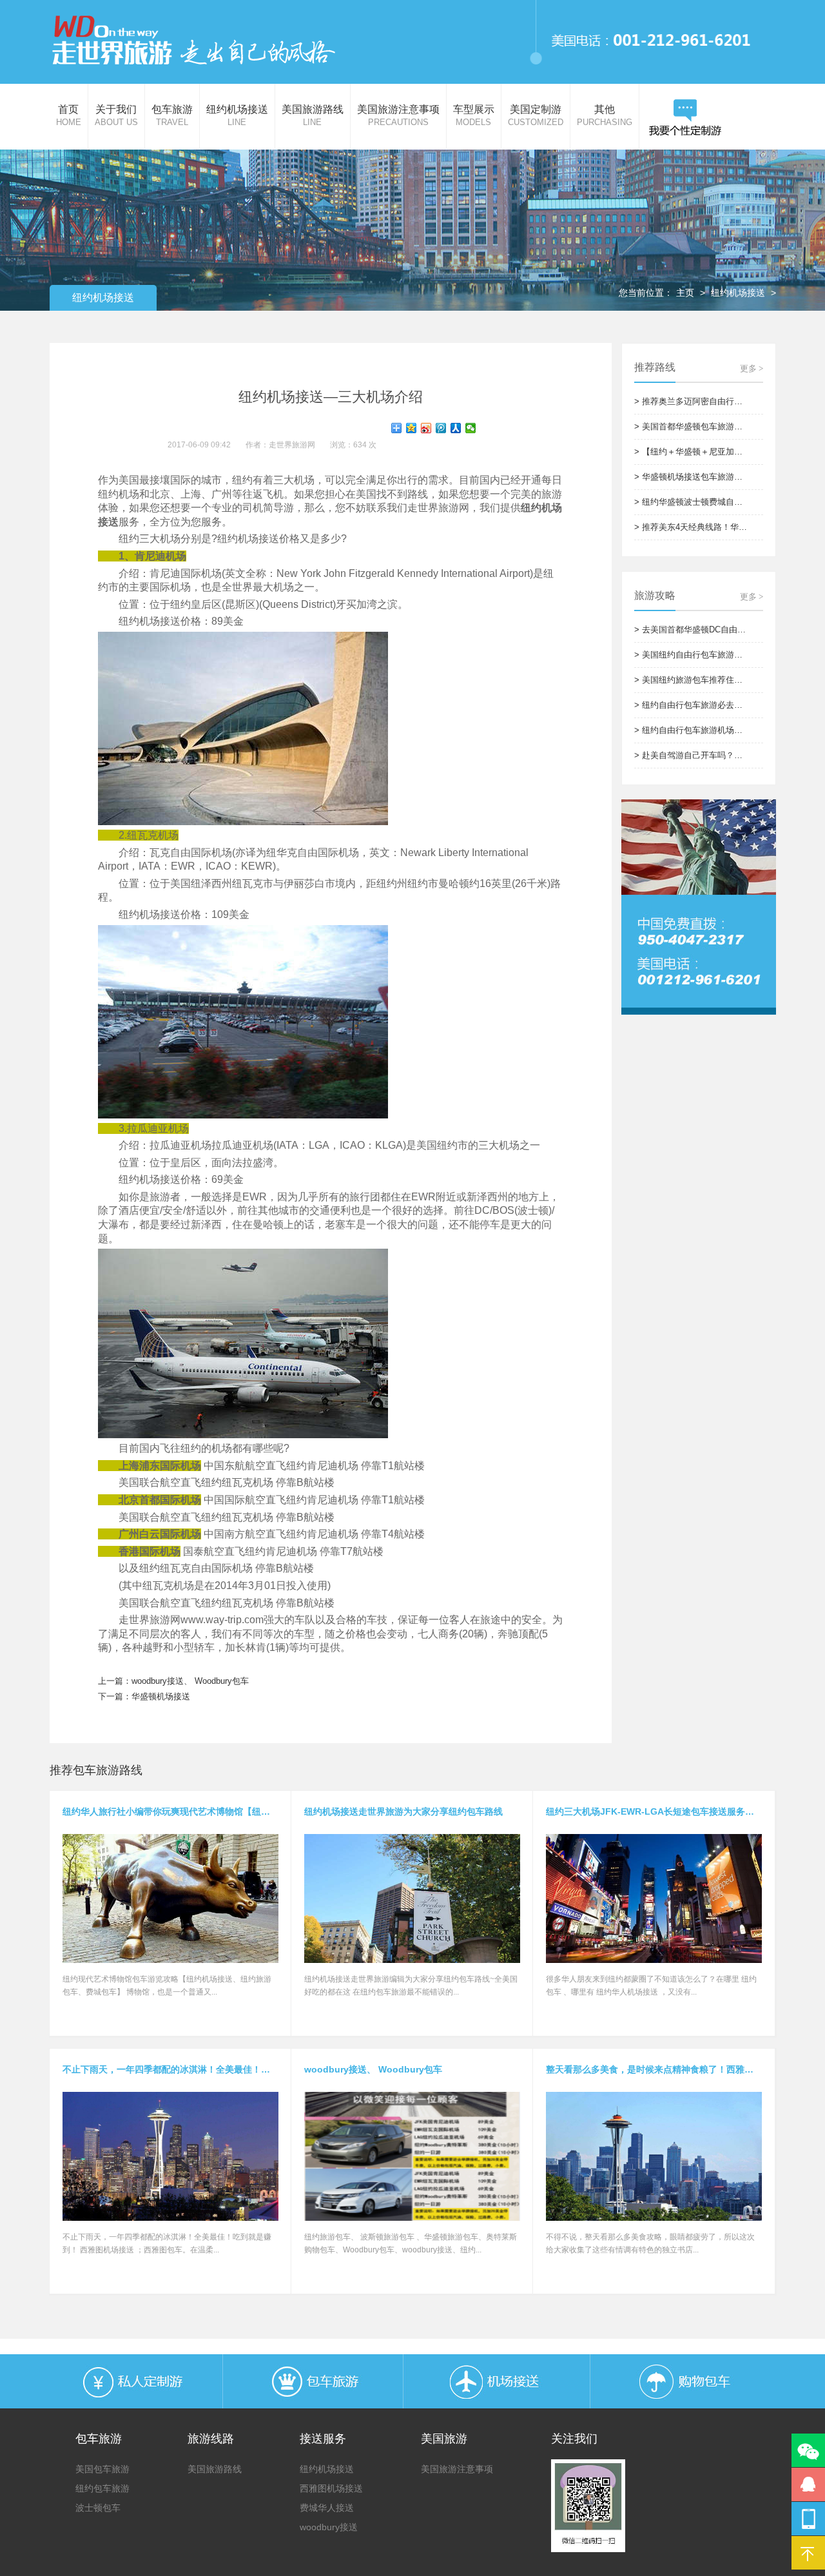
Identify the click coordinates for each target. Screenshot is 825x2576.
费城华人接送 (327, 2508)
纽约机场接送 (738, 293)
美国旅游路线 (215, 2469)
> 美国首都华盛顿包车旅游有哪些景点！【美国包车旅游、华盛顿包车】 (692, 426)
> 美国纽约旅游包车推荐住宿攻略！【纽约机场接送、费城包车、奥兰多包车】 (692, 680)
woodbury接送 (329, 2527)
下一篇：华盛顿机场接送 (144, 1696)
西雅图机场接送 (331, 2488)
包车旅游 (99, 2439)
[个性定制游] (685, 118)
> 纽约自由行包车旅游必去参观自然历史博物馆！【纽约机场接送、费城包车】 (692, 705)
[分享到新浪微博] (426, 428)
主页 (685, 293)
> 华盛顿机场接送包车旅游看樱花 (692, 477)
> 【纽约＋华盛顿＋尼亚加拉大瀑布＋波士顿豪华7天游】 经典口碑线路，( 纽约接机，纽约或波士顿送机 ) (692, 452)
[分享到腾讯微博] (441, 428)
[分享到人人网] (456, 428)
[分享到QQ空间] (412, 428)
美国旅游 (444, 2439)
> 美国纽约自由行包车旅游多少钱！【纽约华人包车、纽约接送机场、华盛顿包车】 (692, 655)
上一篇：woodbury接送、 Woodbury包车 (173, 1681)
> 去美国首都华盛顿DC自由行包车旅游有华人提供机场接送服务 (692, 629)
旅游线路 (211, 2439)
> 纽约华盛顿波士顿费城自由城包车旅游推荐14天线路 (692, 502)
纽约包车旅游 (102, 2488)
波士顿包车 (98, 2508)
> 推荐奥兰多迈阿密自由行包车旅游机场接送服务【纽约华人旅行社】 (692, 401)
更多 (752, 368)
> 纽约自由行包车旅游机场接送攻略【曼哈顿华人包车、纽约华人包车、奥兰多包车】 (692, 730)
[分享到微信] (471, 428)
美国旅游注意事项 (457, 2469)
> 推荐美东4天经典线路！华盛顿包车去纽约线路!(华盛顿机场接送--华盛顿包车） (692, 527)
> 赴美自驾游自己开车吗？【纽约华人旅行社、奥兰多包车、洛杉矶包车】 (692, 755)
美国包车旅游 (102, 2469)
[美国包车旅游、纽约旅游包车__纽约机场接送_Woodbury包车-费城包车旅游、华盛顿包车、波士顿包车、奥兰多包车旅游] (193, 40)
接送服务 (323, 2439)
